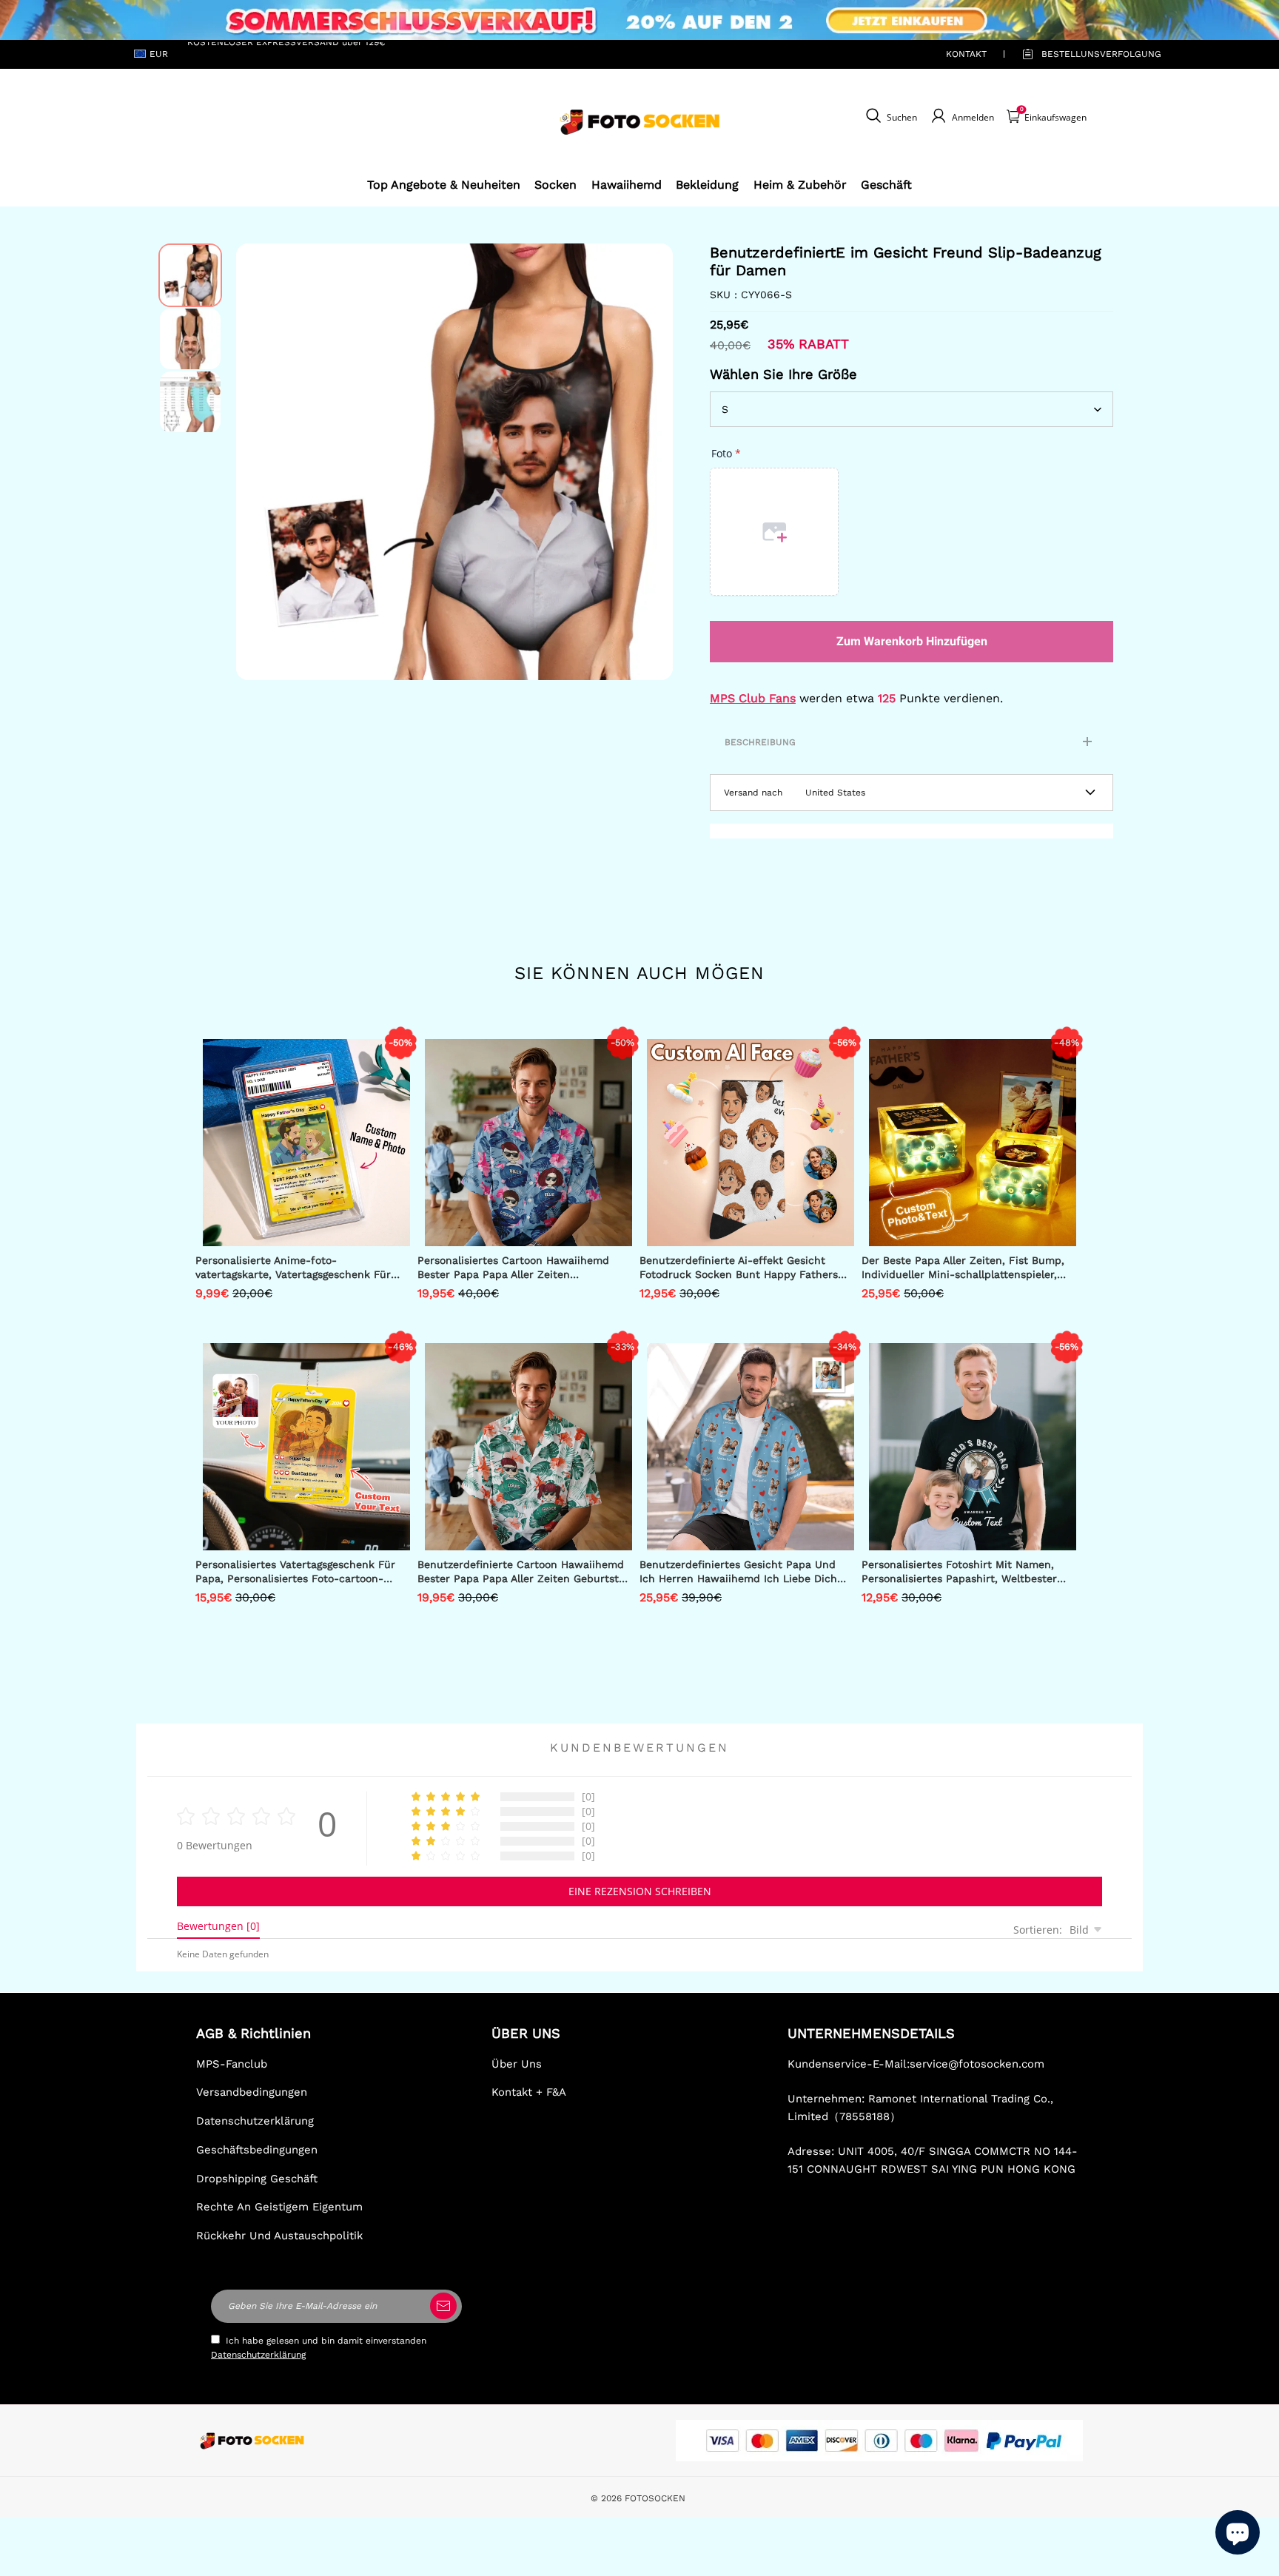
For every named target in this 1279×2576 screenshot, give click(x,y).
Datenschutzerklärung (255, 2121)
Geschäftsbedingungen (257, 2150)
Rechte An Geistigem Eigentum (279, 2207)
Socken (555, 185)
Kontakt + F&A (529, 2092)
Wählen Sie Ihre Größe (783, 374)
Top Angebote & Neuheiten (444, 185)
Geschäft (886, 185)
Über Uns (517, 2064)
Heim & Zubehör (800, 185)
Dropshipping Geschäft (257, 2179)
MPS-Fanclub (232, 2064)
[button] (258, 462)
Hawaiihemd (627, 185)
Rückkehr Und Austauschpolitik (279, 2236)
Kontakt (966, 54)
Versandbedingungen (252, 2092)
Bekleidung (707, 185)
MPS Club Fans (753, 698)
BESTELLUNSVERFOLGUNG (1084, 54)
